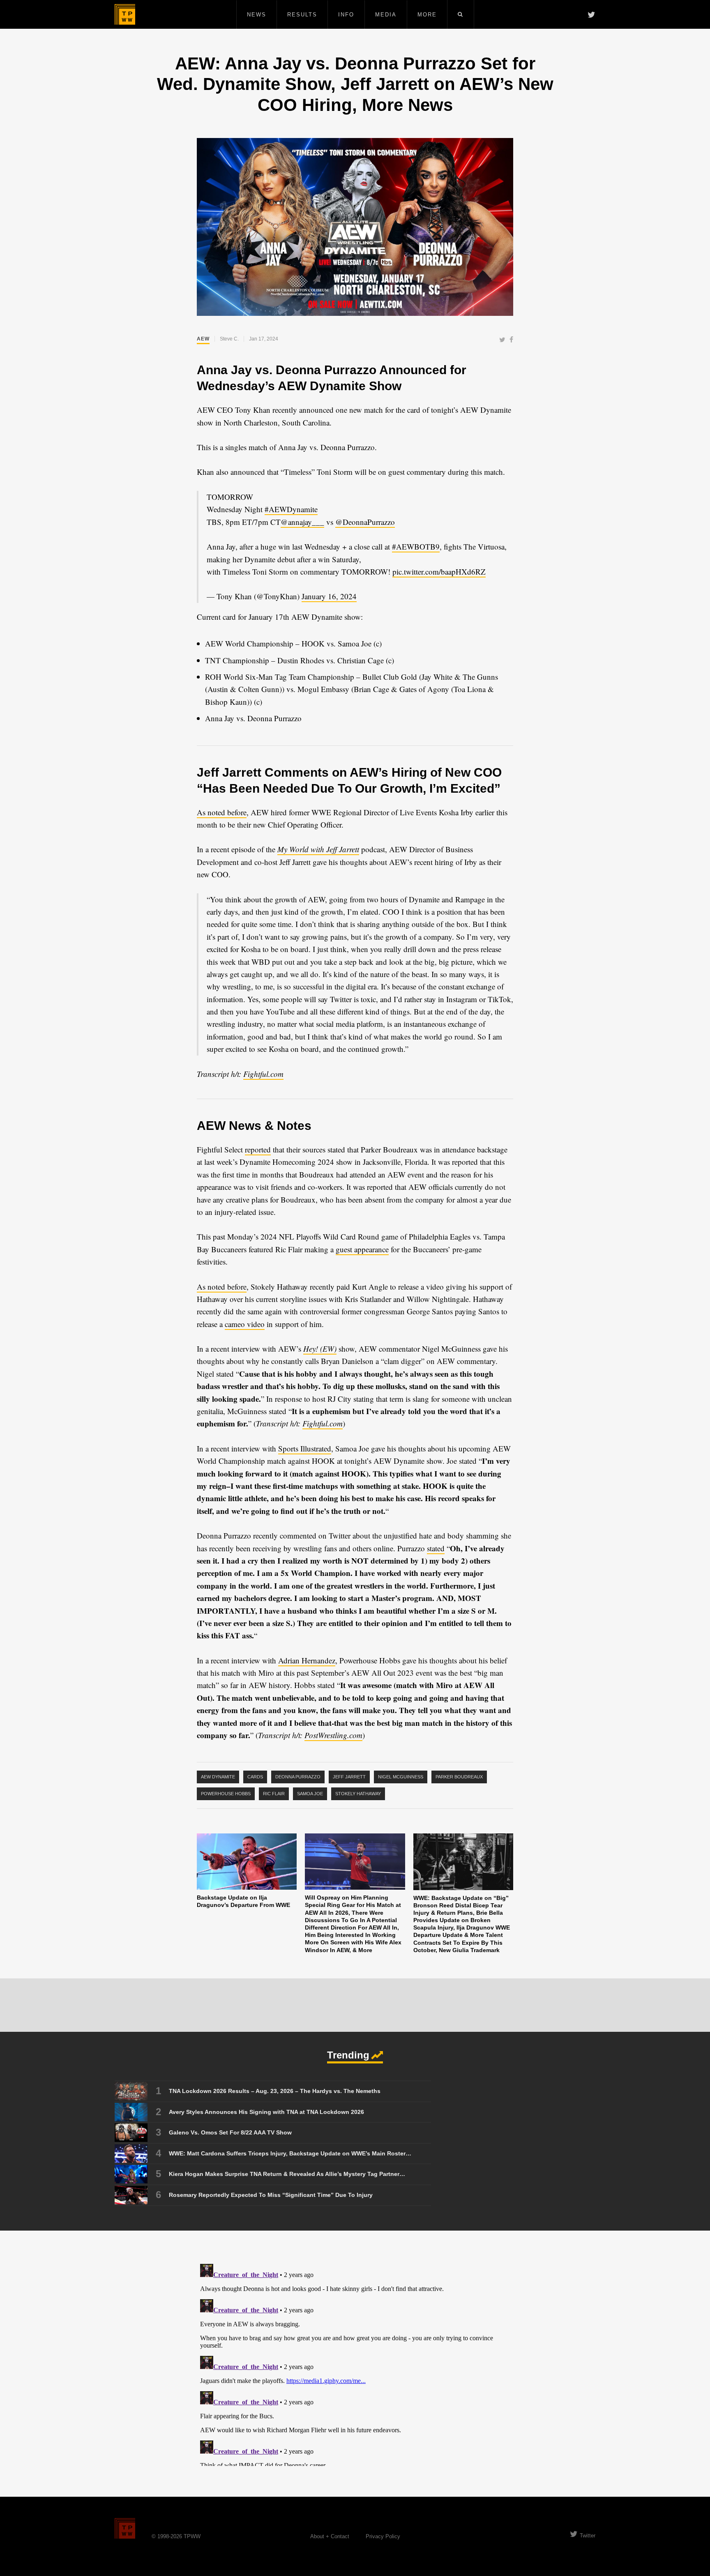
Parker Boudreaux (459, 1777)
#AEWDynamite (291, 509)
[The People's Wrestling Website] (125, 14)
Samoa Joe (310, 1794)
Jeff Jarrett (349, 1777)
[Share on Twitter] (502, 340)
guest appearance (362, 1249)
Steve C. (229, 339)
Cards (255, 1777)
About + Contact (330, 2536)
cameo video (245, 1324)
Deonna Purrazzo (298, 1777)
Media (386, 15)
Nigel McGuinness (401, 1777)
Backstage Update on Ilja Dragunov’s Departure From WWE (243, 1901)
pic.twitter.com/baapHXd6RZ (439, 572)
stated (436, 1548)
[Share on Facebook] (511, 340)
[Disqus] (355, 2363)
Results (302, 15)
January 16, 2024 (329, 596)
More (427, 15)
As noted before (222, 812)
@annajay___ (302, 522)
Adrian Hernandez (307, 1660)
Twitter (588, 2536)
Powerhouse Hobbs (226, 1794)
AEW (203, 339)
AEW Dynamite (218, 1777)
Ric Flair (274, 1794)
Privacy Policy (383, 2536)
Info (346, 15)
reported (258, 1149)
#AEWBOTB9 (416, 546)
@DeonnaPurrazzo (365, 522)
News (257, 15)
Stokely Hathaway (358, 1794)
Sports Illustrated (305, 1448)
